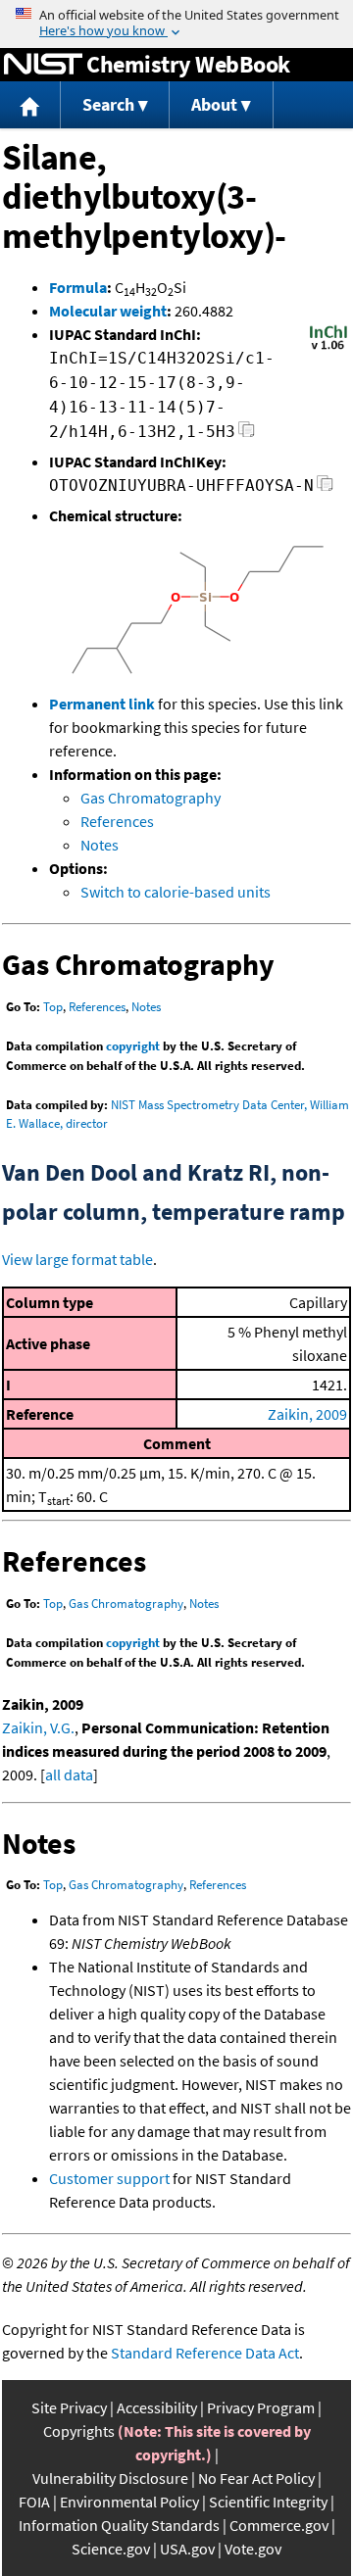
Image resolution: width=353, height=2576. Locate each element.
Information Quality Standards (119, 2525)
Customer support (109, 2178)
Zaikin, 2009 (307, 1414)
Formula (78, 287)
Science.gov (111, 2549)
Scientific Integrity (268, 2502)
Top (53, 1007)
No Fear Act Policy (256, 2478)
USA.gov (187, 2549)
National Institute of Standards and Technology (43, 65)
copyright (133, 1046)
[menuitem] (30, 105)
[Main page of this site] (30, 105)
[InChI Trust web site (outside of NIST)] (328, 348)
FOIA (34, 2502)
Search (108, 104)
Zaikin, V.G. (38, 1727)
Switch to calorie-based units (176, 892)
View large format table (77, 1259)
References (117, 821)
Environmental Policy (129, 2502)
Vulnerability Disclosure (110, 2478)
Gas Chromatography (151, 798)
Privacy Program (261, 2407)
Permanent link (102, 704)
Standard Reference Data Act (205, 2353)
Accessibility (157, 2407)
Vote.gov (253, 2549)
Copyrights (79, 2431)
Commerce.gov (279, 2525)
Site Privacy (69, 2407)
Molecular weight (108, 311)
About (214, 104)
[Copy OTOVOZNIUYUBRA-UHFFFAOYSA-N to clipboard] (325, 488)
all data (69, 1774)
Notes (100, 845)
